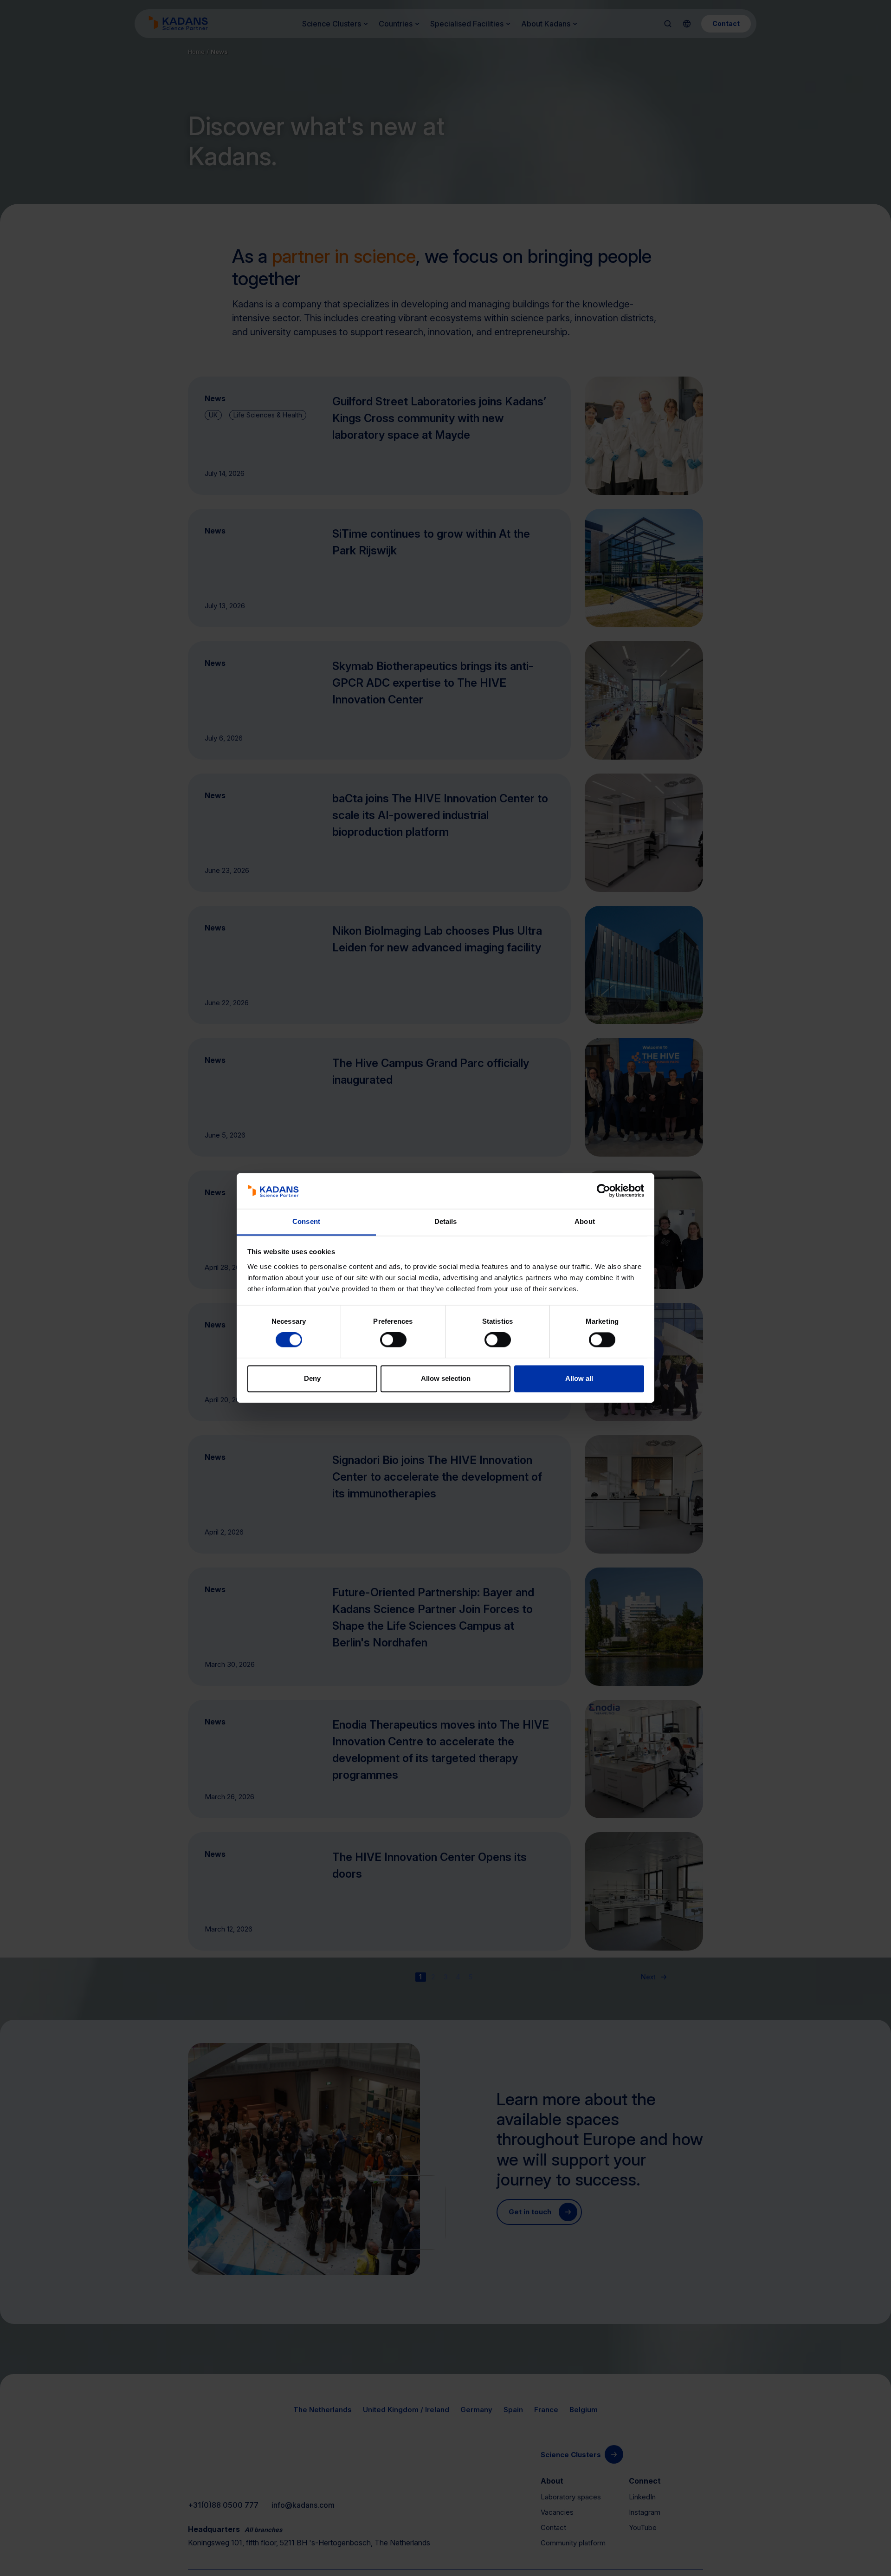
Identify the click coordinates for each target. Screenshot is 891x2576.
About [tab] (585, 1221)
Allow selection (446, 1378)
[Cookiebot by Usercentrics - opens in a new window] (604, 1191)
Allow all (579, 1378)
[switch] (393, 1340)
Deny (312, 1378)
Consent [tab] (306, 1221)
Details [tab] (446, 1221)
